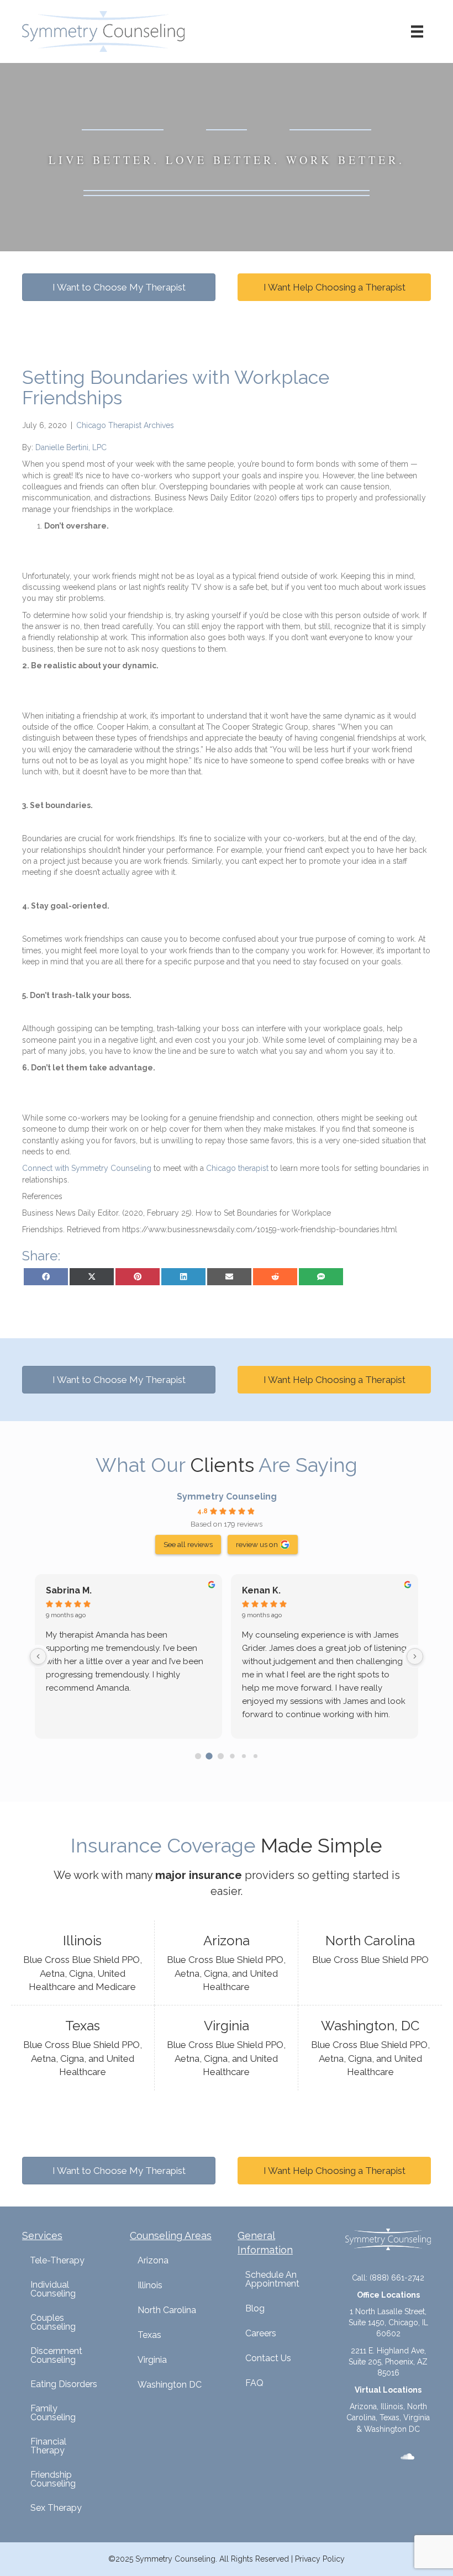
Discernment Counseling (56, 2355)
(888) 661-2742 (397, 2278)
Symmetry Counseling (227, 1496)
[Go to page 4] (244, 1756)
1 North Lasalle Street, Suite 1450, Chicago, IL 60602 (388, 2323)
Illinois (150, 2285)
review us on (257, 1544)
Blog (255, 2308)
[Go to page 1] (209, 1756)
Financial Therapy (48, 2446)
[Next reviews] (415, 1656)
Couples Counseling (53, 2322)
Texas (149, 2335)
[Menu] (417, 31)
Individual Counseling (53, 2289)
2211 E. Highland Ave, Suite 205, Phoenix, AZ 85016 (388, 2362)
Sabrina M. (69, 1590)
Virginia (152, 2360)
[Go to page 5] (255, 1756)
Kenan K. (261, 1590)
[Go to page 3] (232, 1756)
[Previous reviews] (38, 1656)
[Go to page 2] (221, 1756)
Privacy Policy (320, 2559)
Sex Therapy (56, 2508)
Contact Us (268, 2358)
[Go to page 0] (198, 1756)
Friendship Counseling (53, 2479)
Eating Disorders (64, 2384)
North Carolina (167, 2310)
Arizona (153, 2260)
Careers (261, 2333)
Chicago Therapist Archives (125, 425)
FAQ (254, 2383)
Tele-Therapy (57, 2260)
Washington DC (170, 2385)
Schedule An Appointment (272, 2279)
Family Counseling (53, 2413)
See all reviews (188, 1544)
